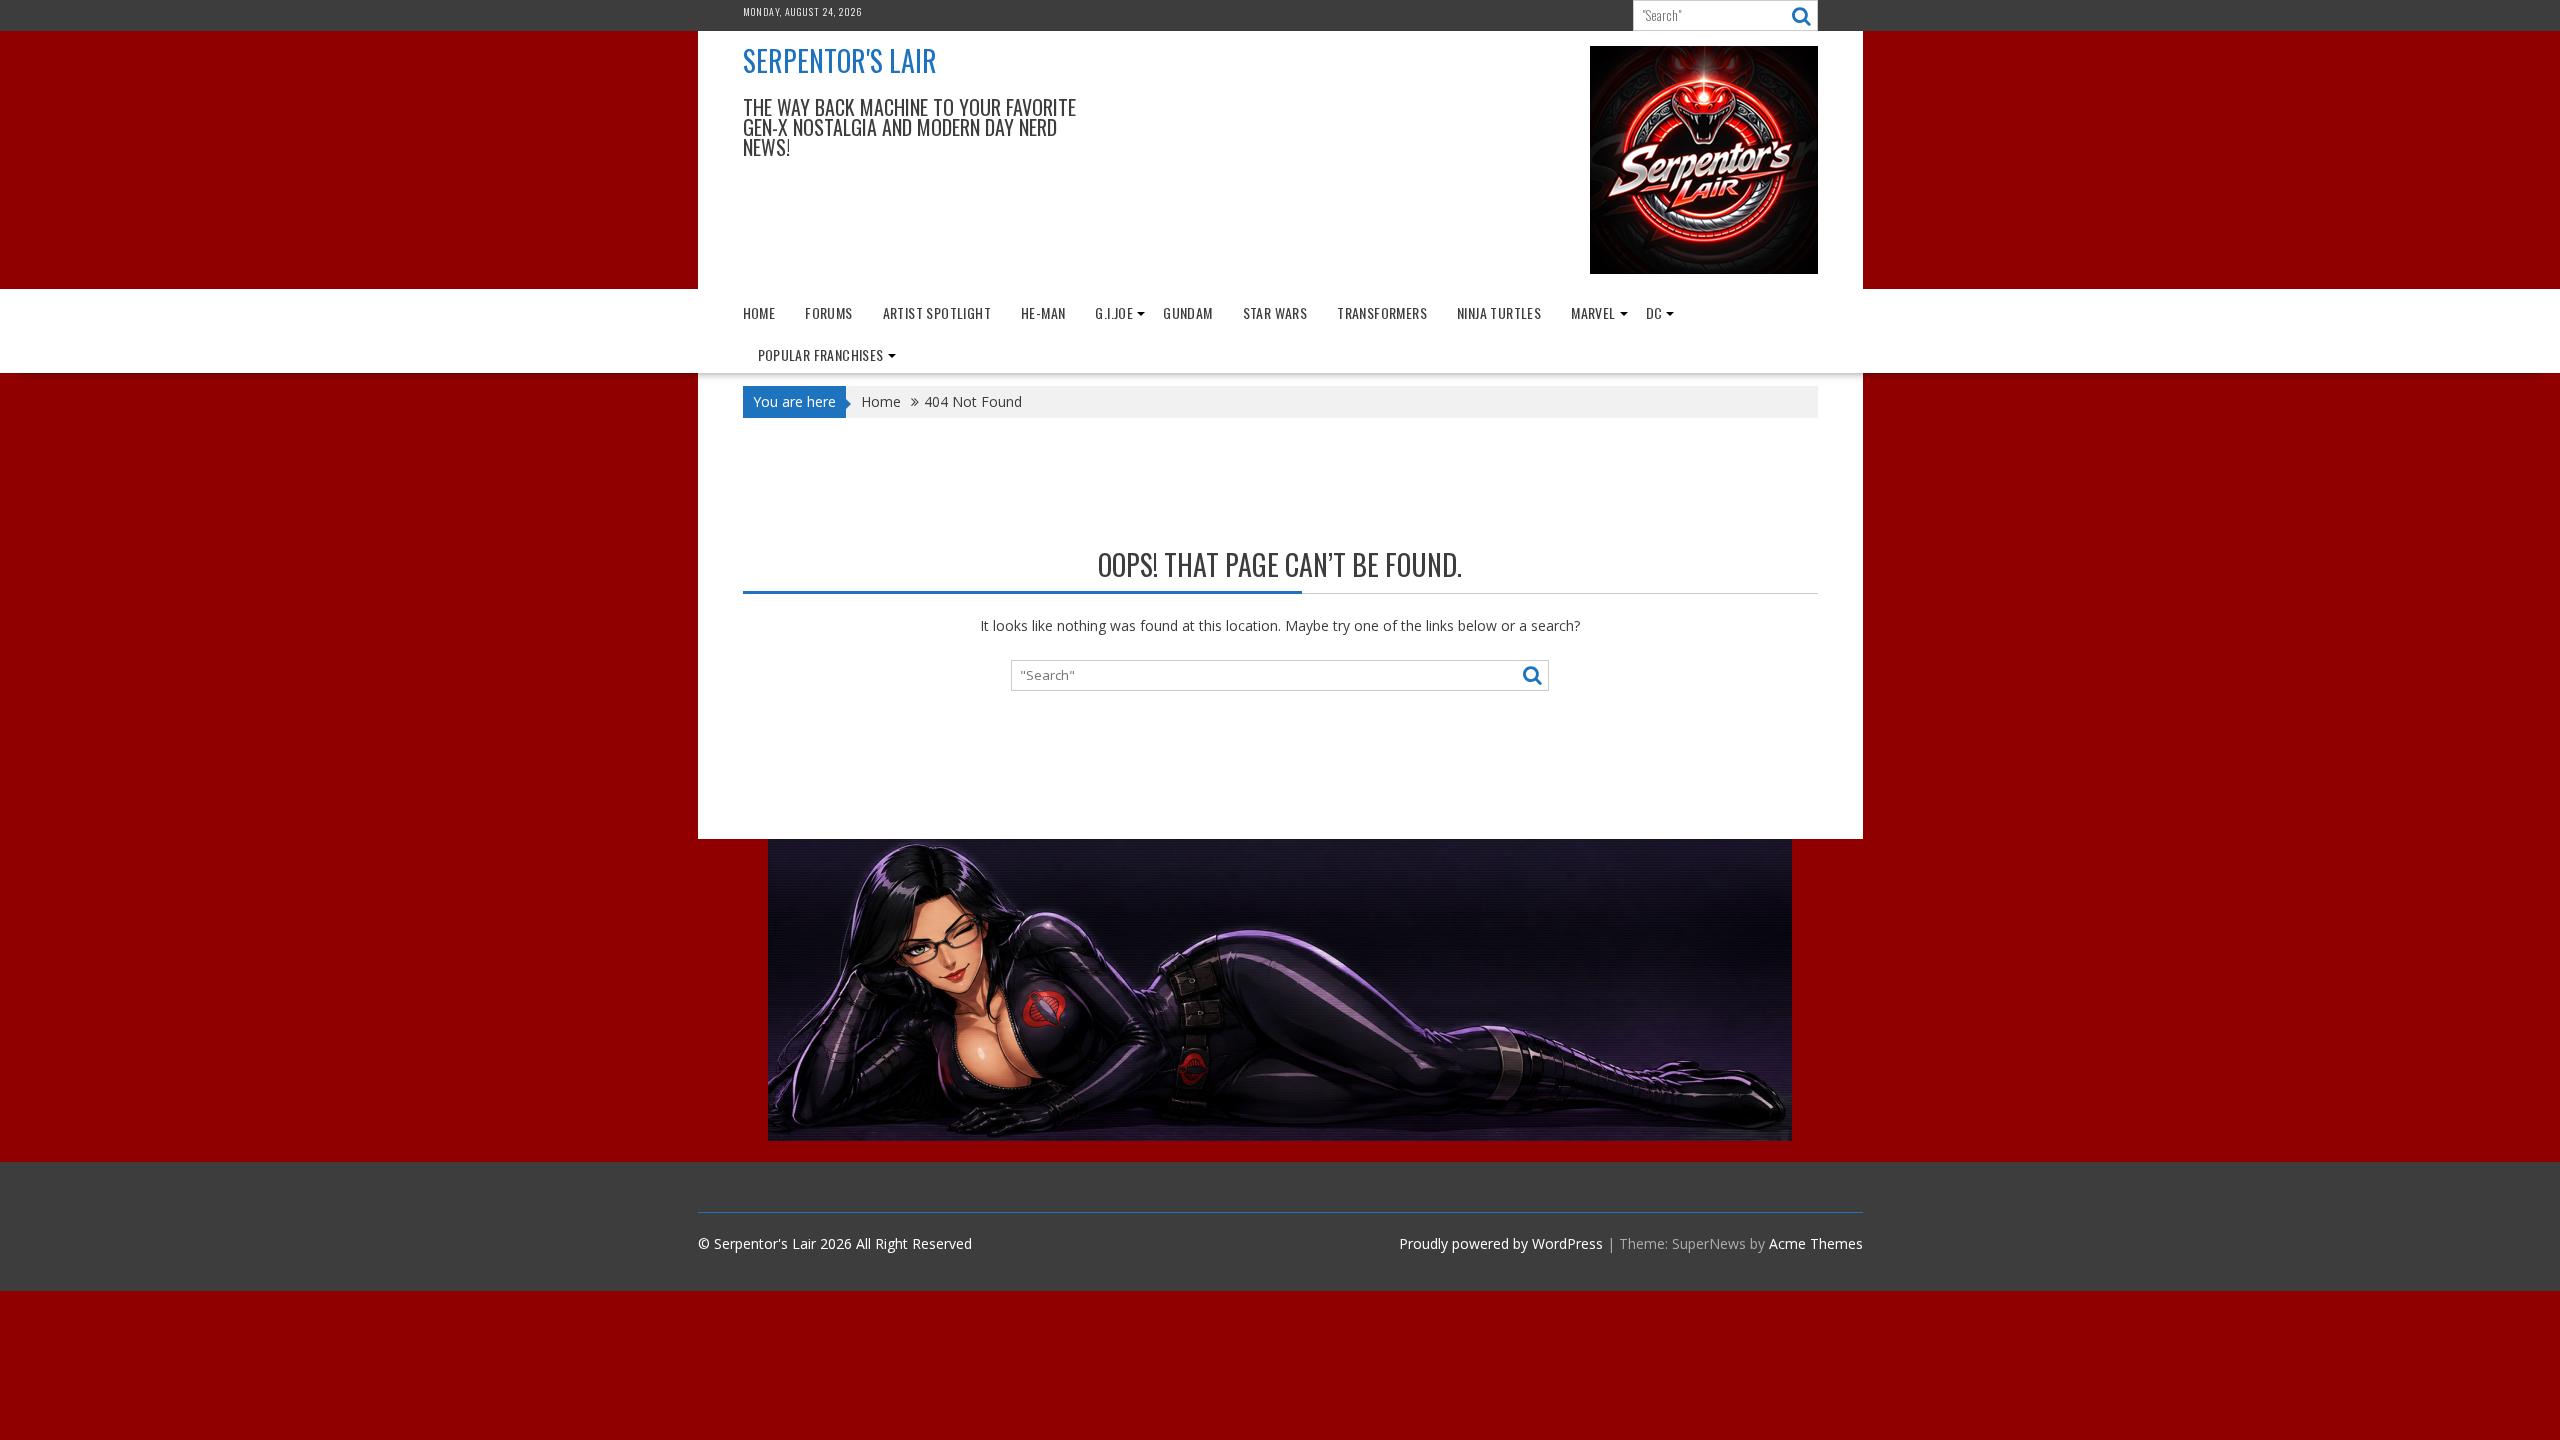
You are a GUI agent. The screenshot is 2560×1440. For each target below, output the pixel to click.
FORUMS (828, 312)
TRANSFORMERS (1382, 312)
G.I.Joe (1114, 312)
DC (1654, 312)
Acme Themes (1816, 1243)
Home (759, 312)
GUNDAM (1187, 312)
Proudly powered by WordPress (1501, 1243)
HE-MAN (1043, 312)
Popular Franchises (821, 354)
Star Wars (1275, 312)
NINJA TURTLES (1499, 312)
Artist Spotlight (937, 312)
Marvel (1593, 312)
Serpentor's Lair (840, 60)
